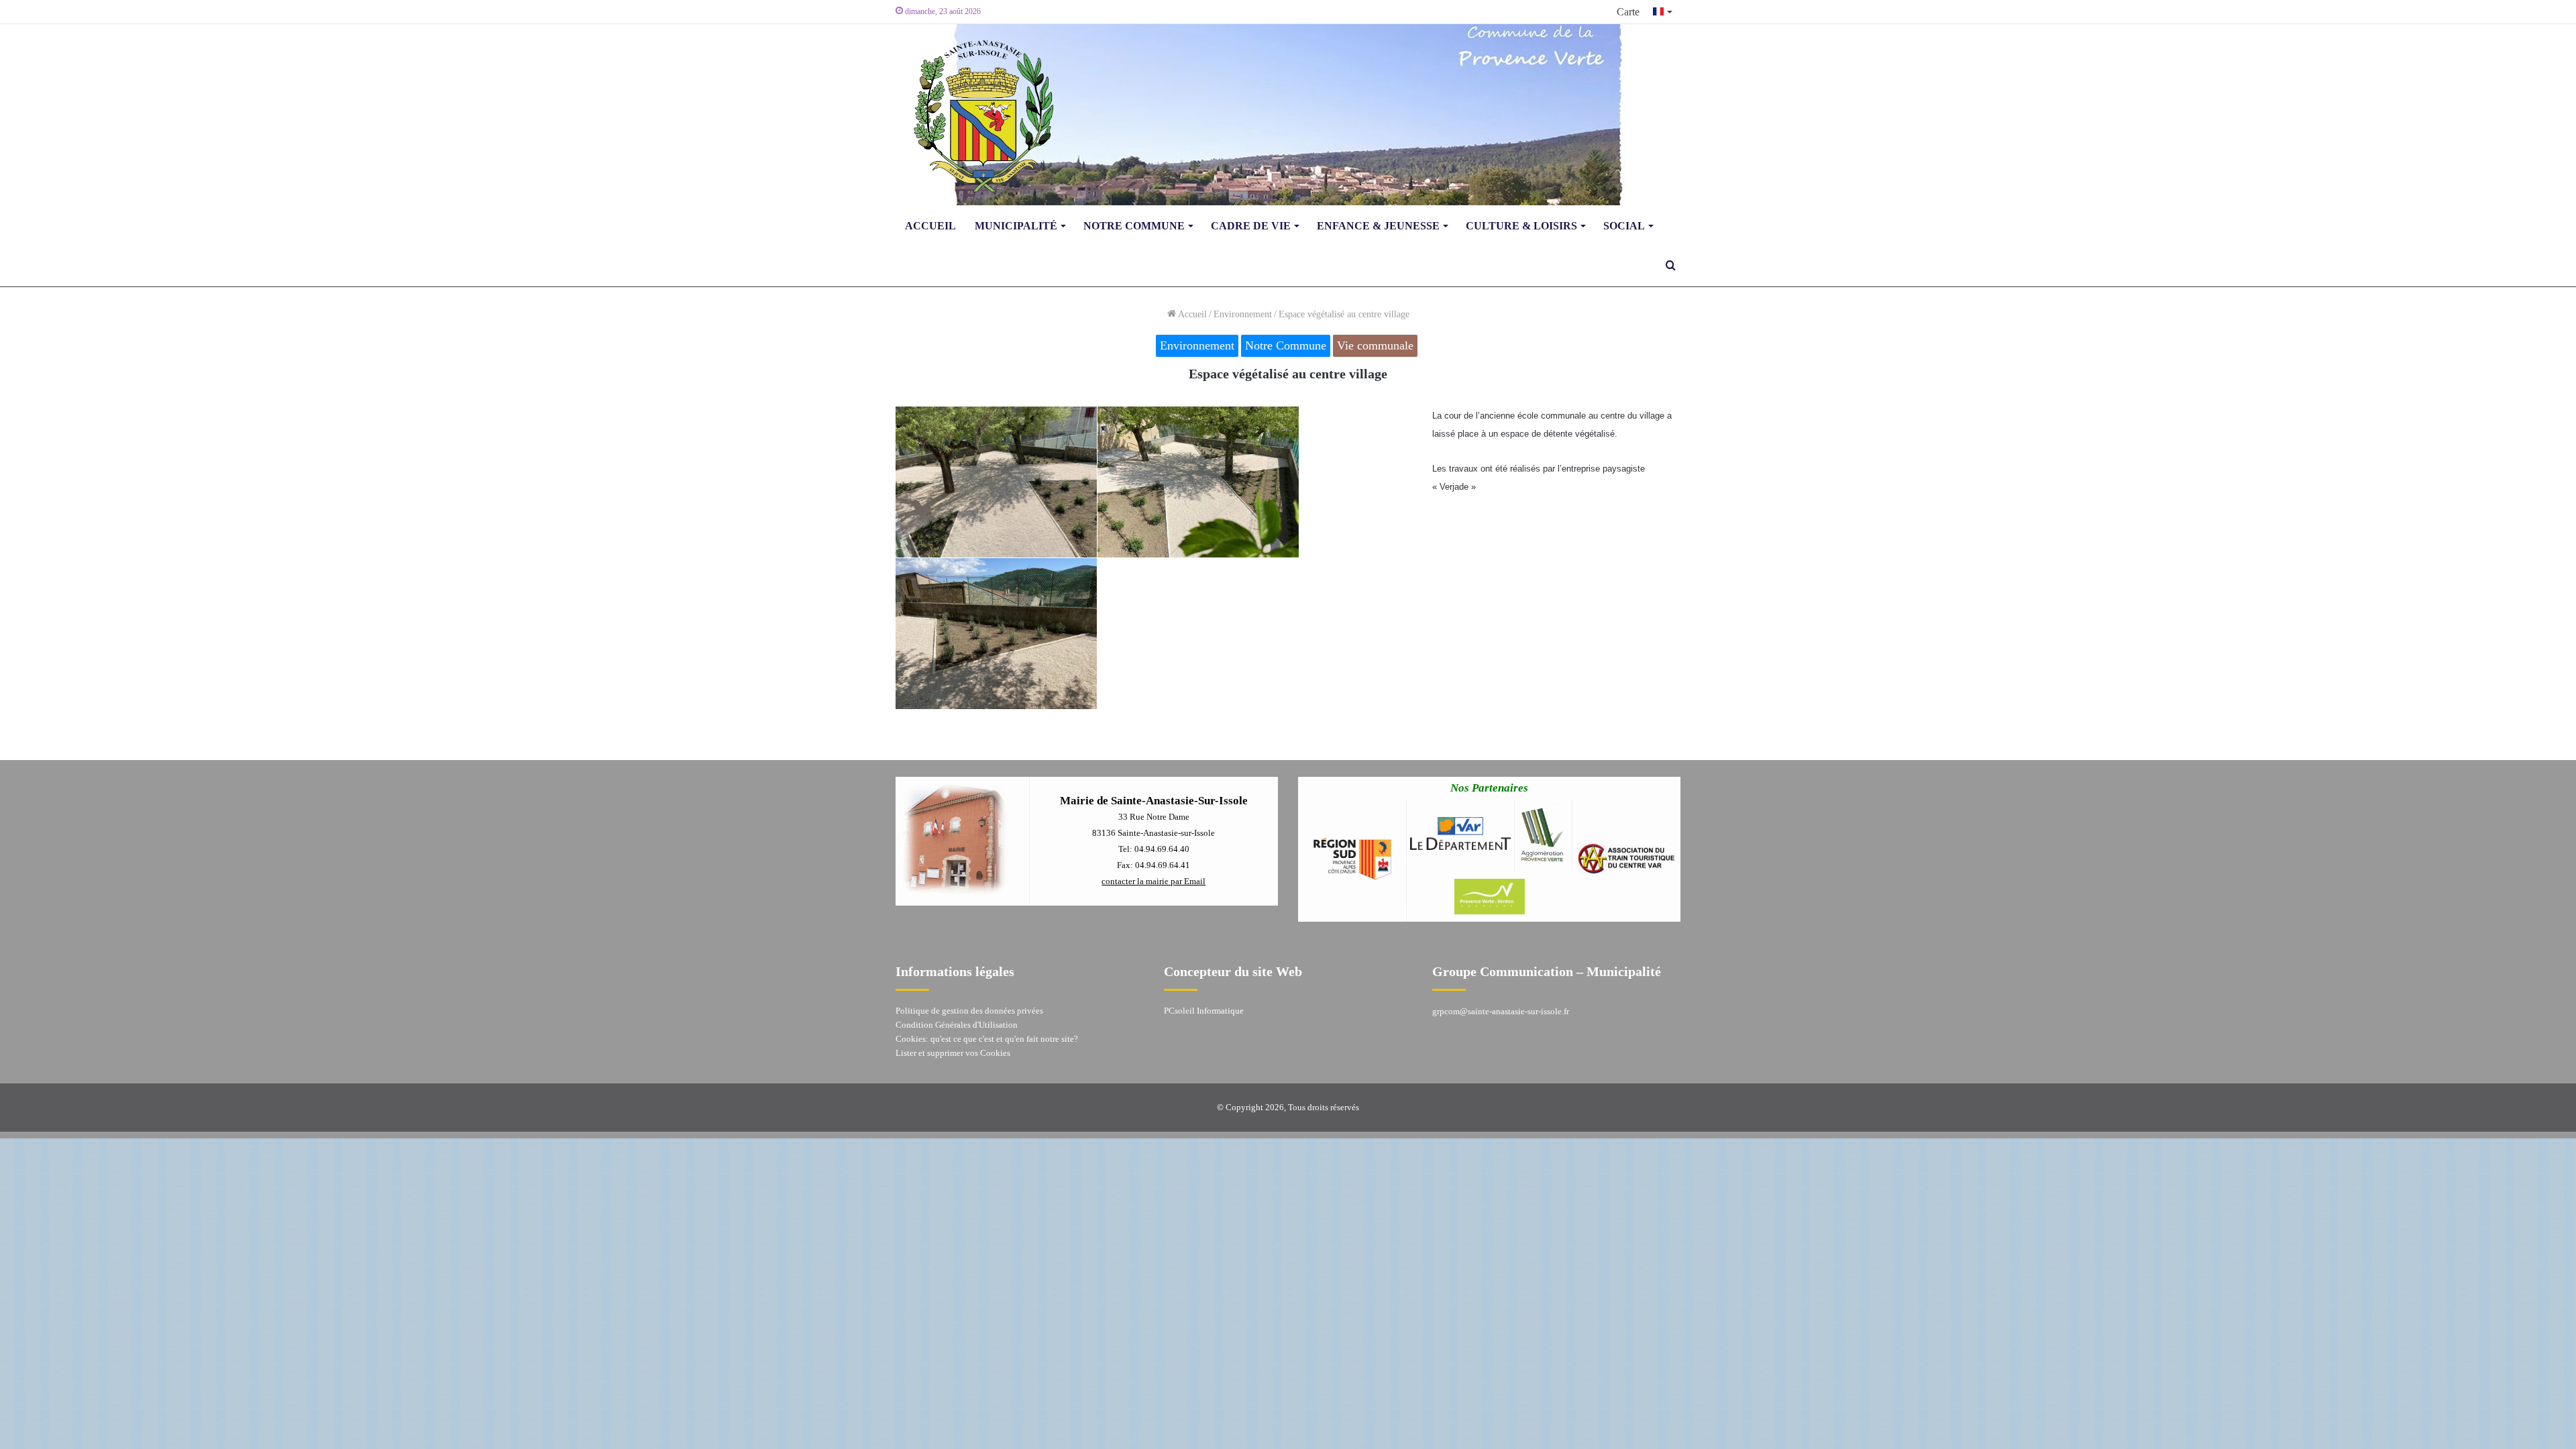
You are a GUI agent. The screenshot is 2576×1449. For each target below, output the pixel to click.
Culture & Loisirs (1521, 226)
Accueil (930, 226)
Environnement (1243, 314)
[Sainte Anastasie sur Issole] (979, 115)
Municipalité (1016, 226)
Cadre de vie (1251, 226)
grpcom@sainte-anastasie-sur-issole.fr (1501, 1011)
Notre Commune (1134, 226)
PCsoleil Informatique (1204, 1011)
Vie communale (1375, 345)
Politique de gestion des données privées (969, 1011)
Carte (1628, 12)
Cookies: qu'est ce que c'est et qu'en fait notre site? (987, 1039)
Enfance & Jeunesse (1378, 226)
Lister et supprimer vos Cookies (953, 1053)
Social (1624, 226)
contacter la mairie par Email (1153, 881)
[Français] (1663, 12)
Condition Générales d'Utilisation (957, 1025)
